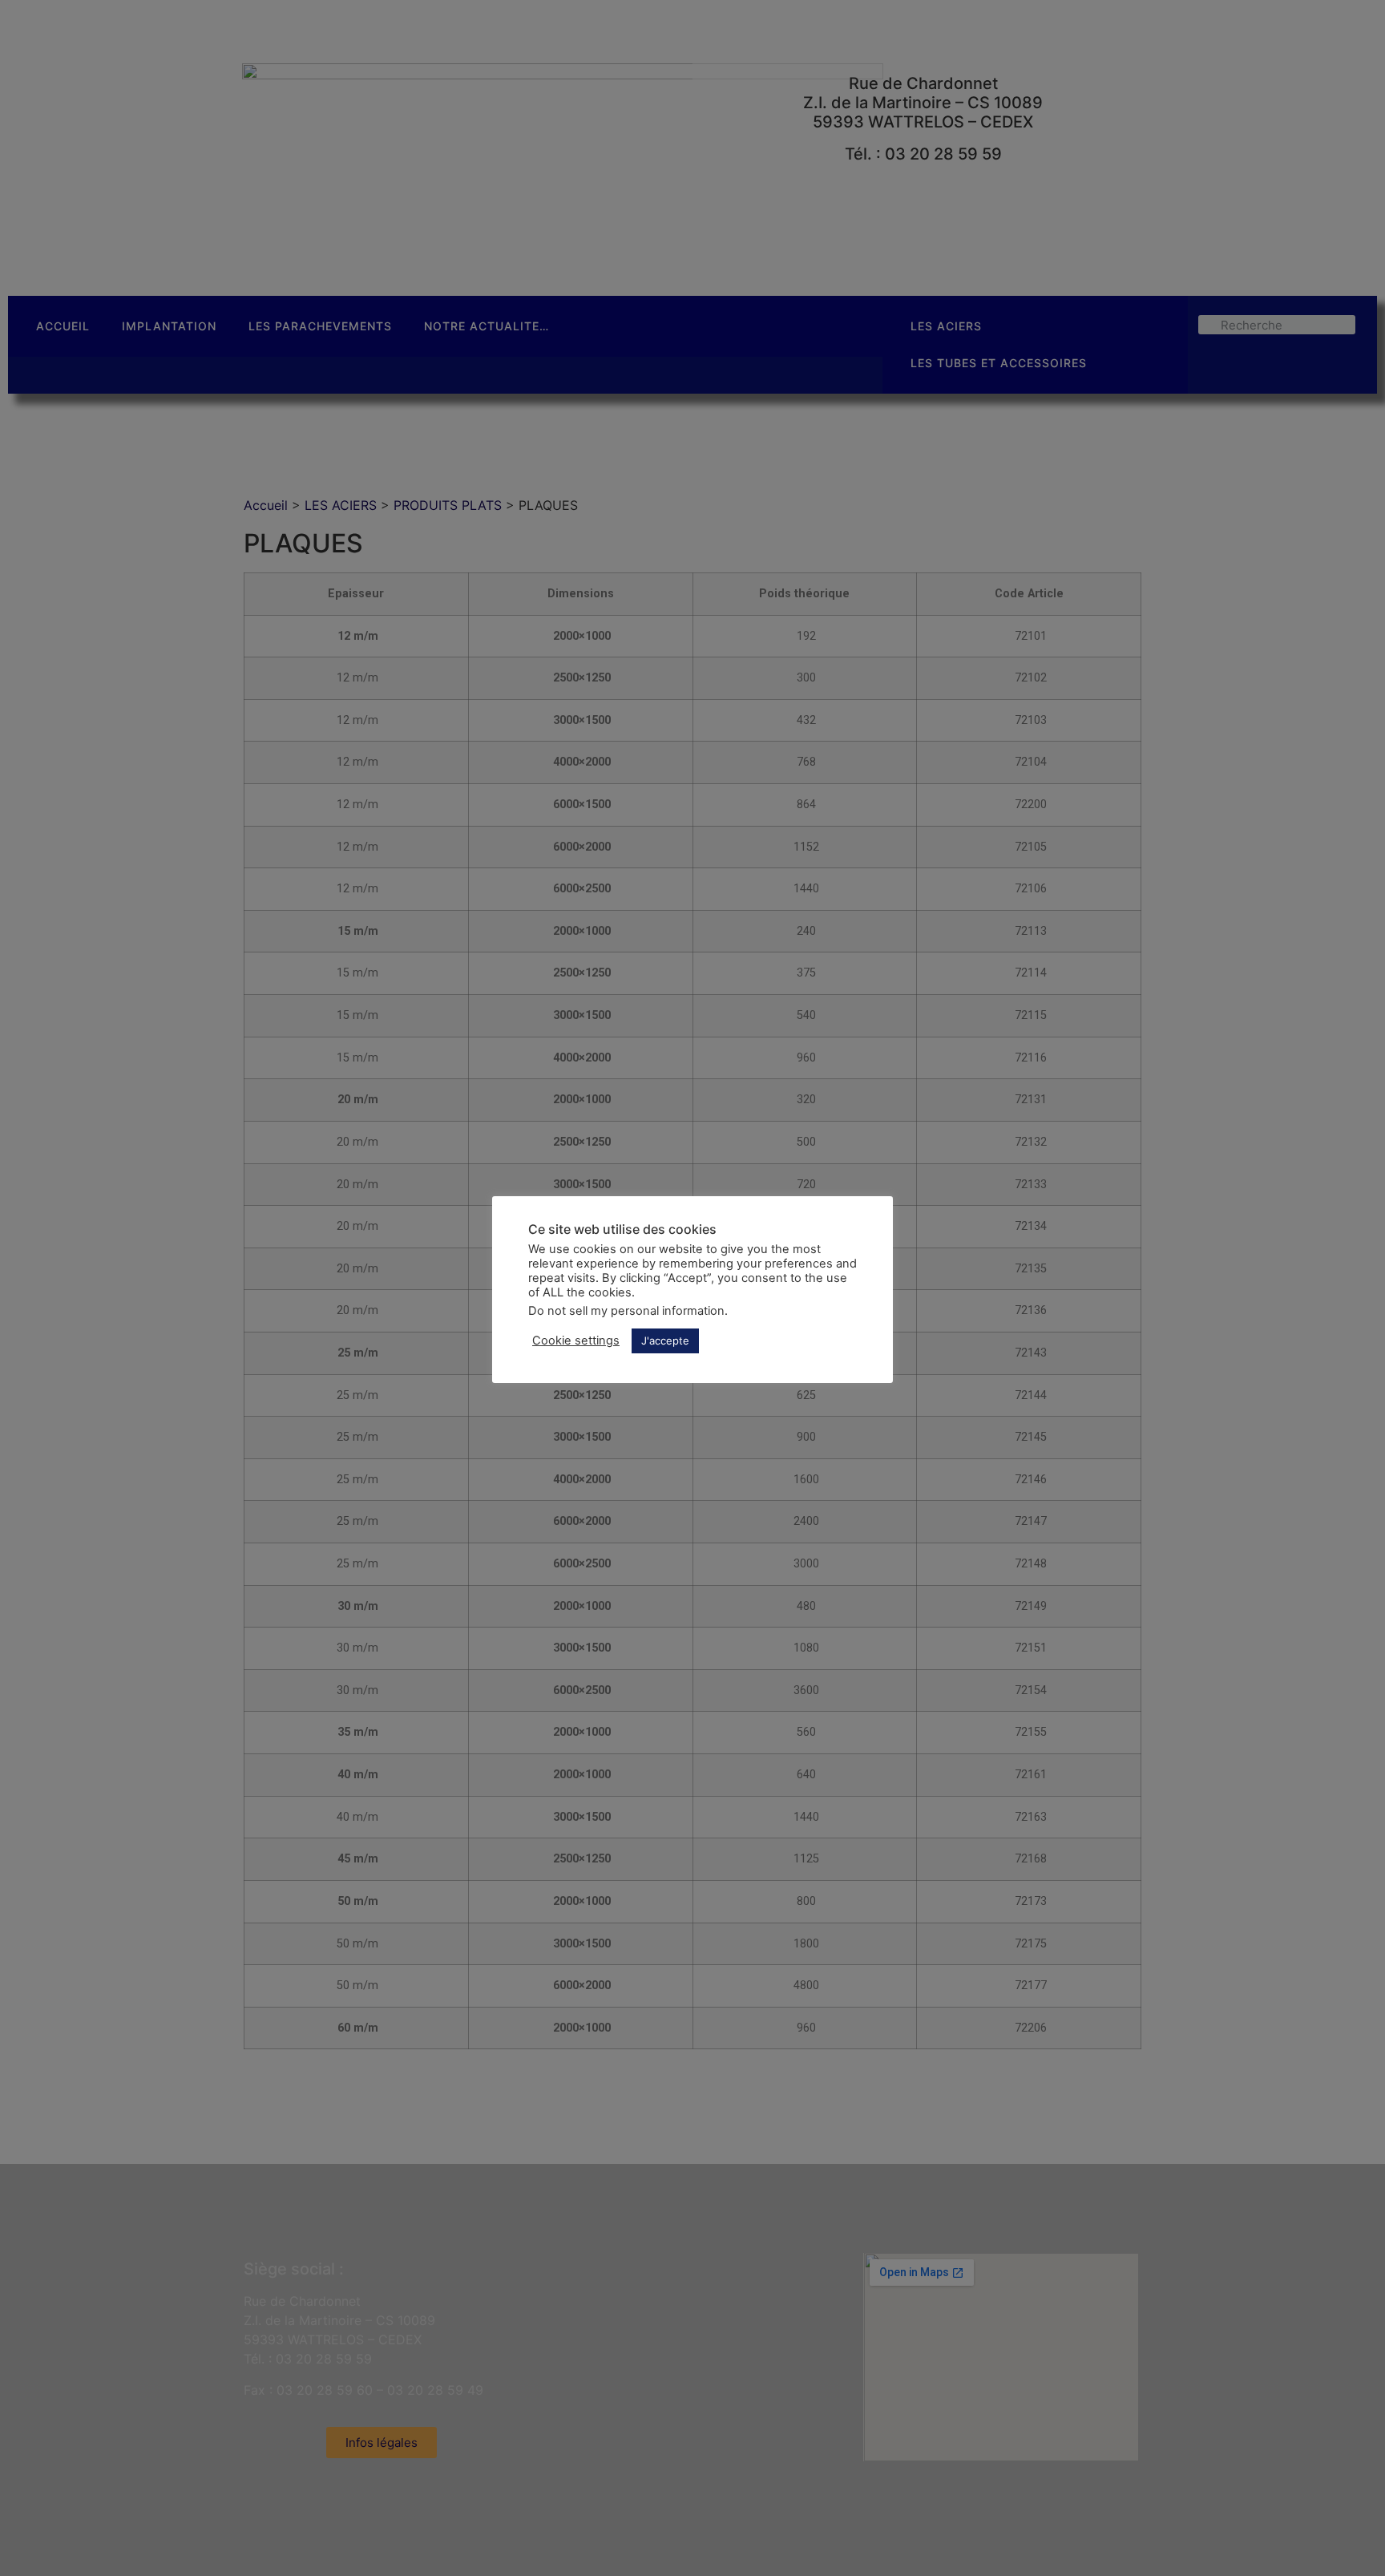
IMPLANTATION (169, 326)
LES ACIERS (946, 326)
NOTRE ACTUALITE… (487, 326)
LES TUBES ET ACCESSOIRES (999, 363)
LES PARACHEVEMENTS (320, 326)
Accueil (266, 505)
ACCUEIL (63, 326)
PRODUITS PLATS (448, 505)
